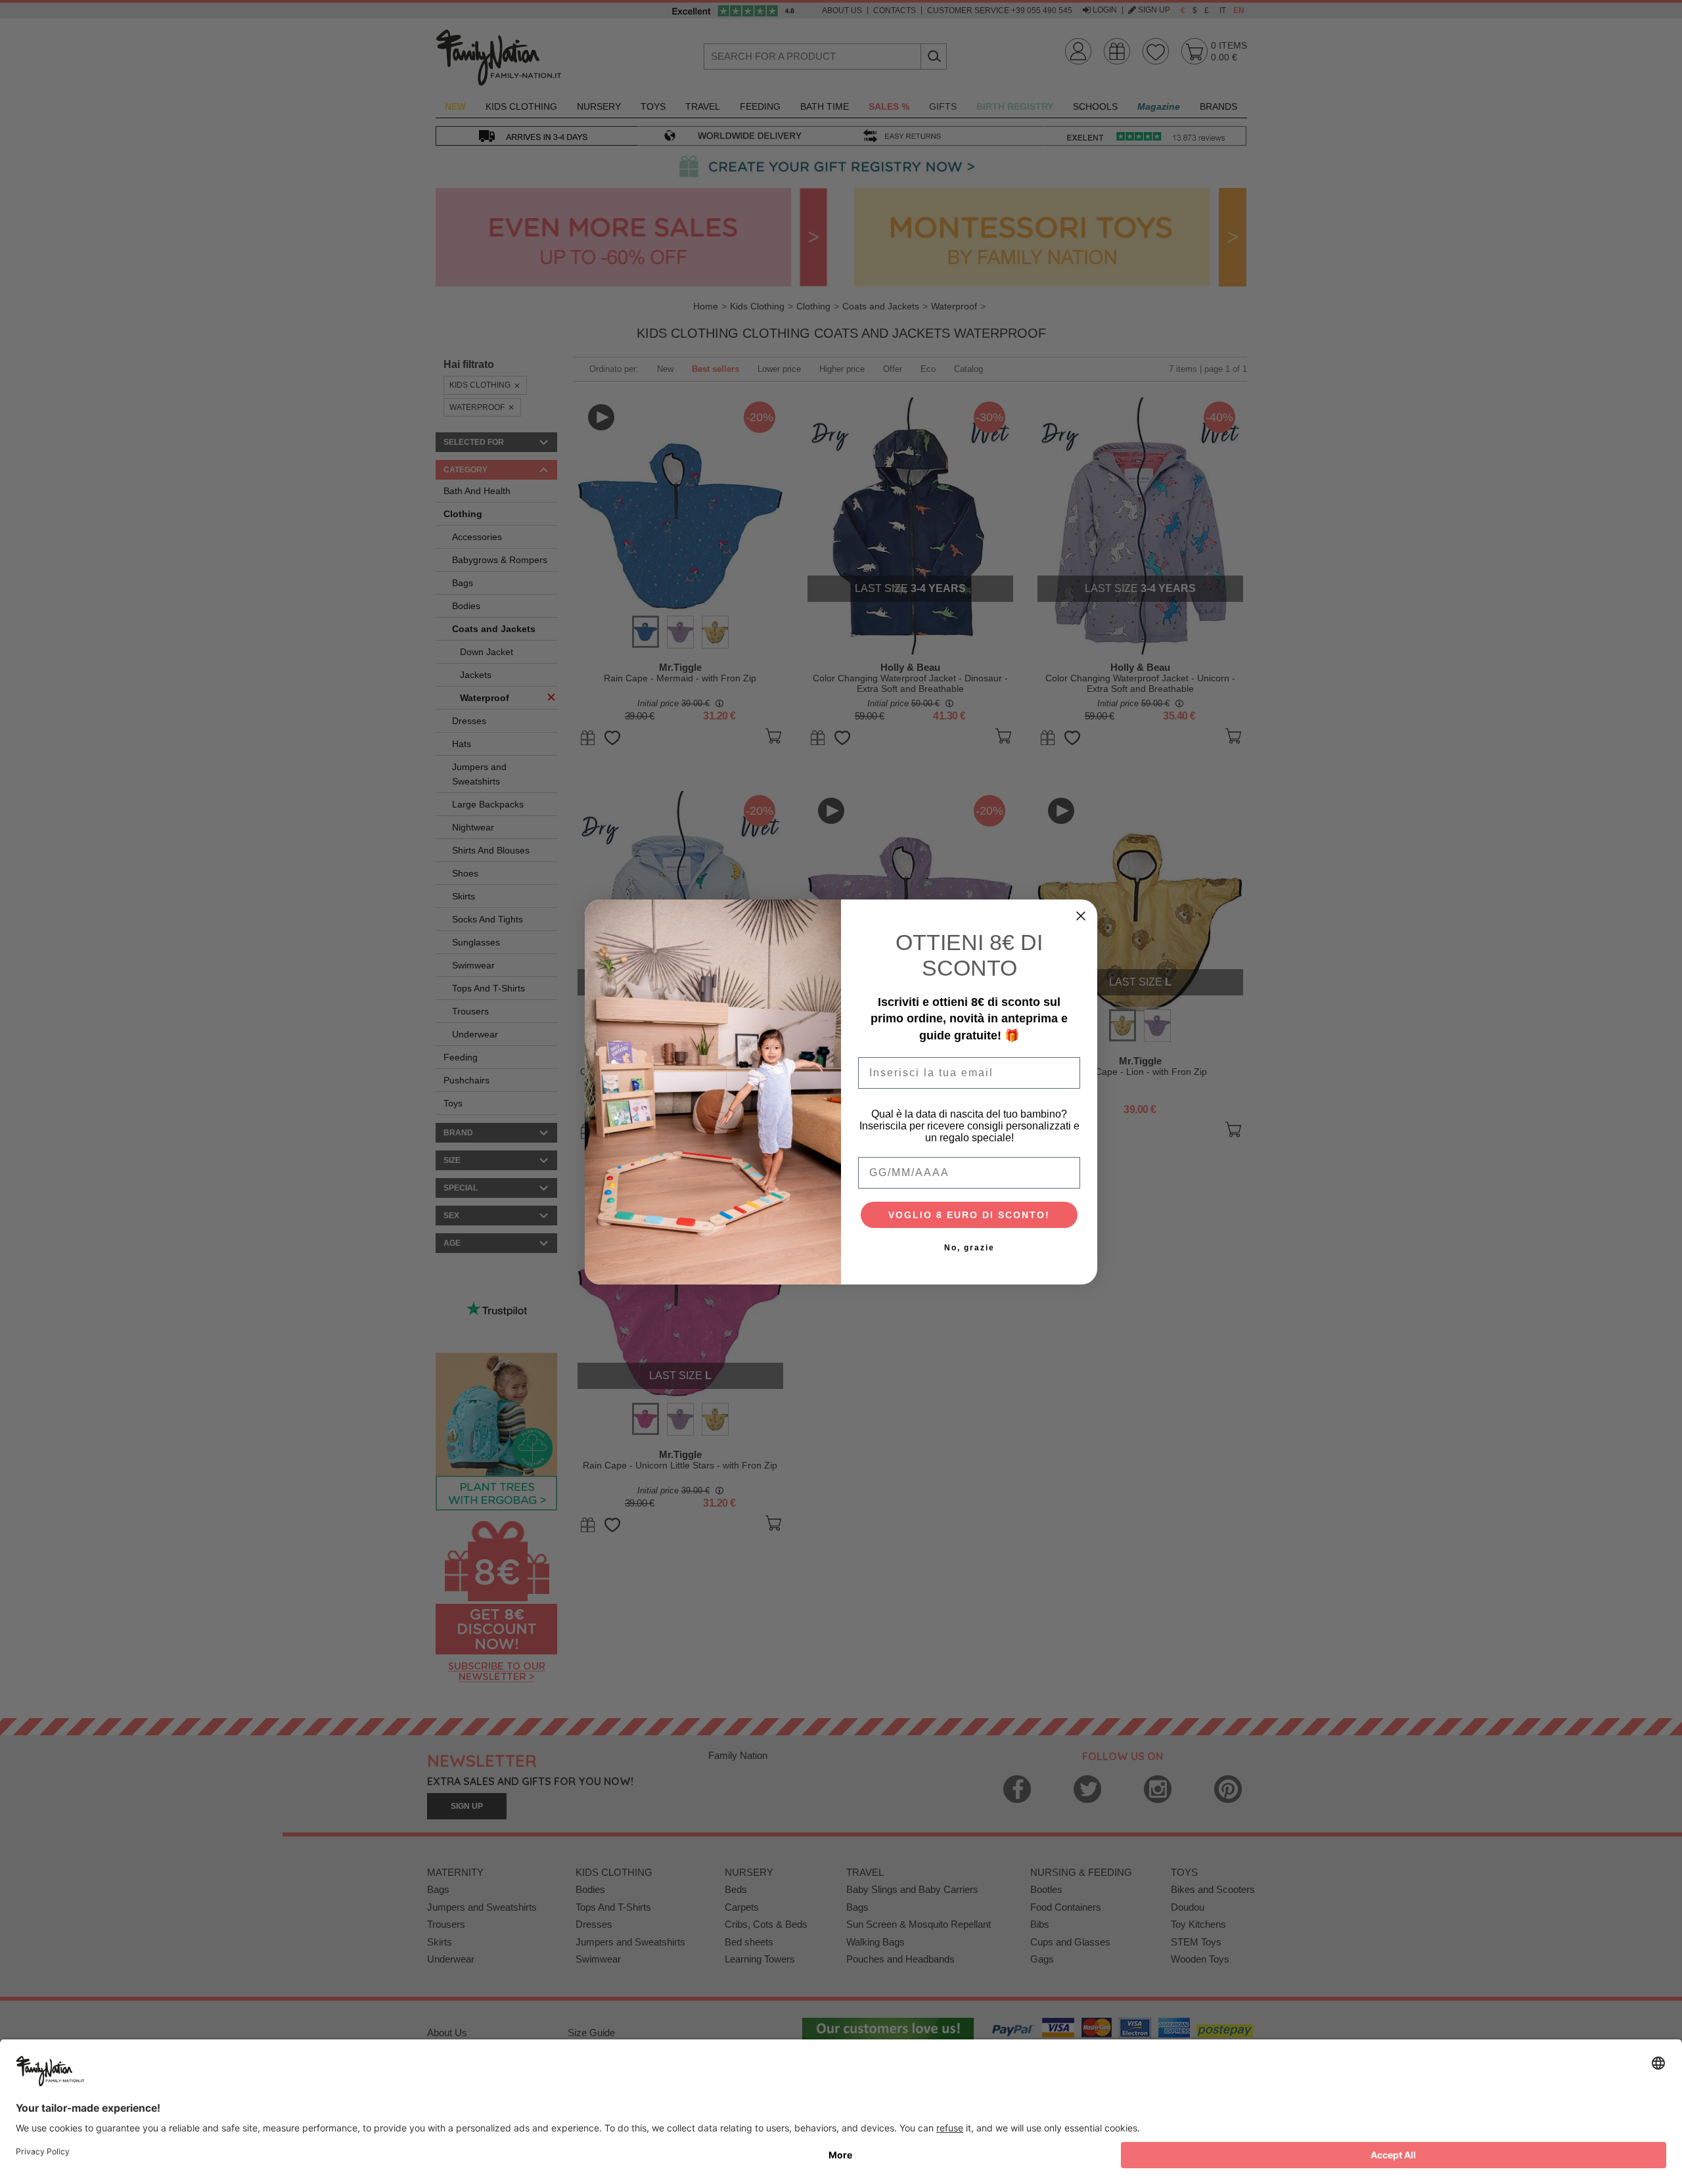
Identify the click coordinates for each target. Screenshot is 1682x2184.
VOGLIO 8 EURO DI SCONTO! (969, 1215)
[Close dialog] (1081, 916)
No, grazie (969, 1248)
